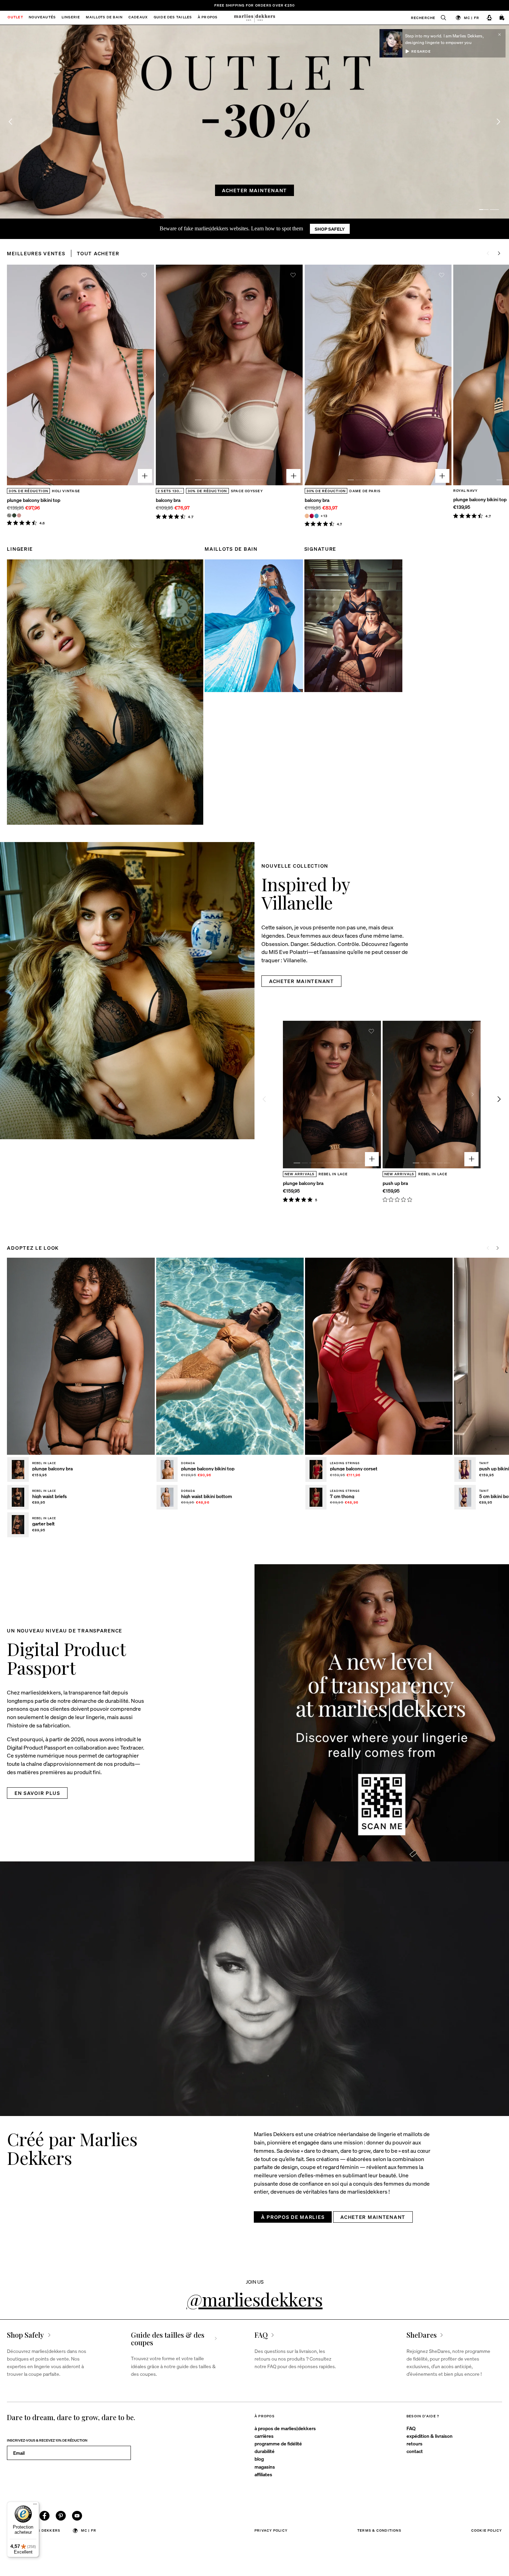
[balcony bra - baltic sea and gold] (316, 516)
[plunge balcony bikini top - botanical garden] (14, 515)
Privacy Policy (271, 2530)
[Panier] (502, 18)
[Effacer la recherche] (440, 18)
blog (259, 2459)
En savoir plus (37, 1793)
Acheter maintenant (254, 190)
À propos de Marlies (293, 2217)
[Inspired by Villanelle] (127, 991)
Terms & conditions (379, 2530)
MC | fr (472, 17)
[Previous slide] (15, 375)
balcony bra (168, 500)
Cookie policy (487, 2530)
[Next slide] (498, 122)
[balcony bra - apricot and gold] (307, 516)
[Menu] (35, 2506)
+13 (324, 516)
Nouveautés (42, 18)
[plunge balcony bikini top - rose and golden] (19, 515)
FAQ (411, 2428)
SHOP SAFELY (330, 229)
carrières (264, 2436)
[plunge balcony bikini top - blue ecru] (9, 515)
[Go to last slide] (11, 122)
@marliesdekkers (255, 2299)
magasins (265, 2467)
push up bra (395, 1183)
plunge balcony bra (303, 1183)
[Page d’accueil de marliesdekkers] (255, 18)
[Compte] (489, 18)
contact (415, 2451)
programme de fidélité (278, 2443)
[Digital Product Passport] (382, 1713)
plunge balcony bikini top (34, 500)
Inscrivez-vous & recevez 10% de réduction (47, 2440)
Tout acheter (98, 253)
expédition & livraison (430, 2436)
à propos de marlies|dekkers (285, 2428)
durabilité (265, 2451)
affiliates (263, 2474)
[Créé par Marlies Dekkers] (254, 1989)
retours (414, 2443)
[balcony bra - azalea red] (312, 516)
